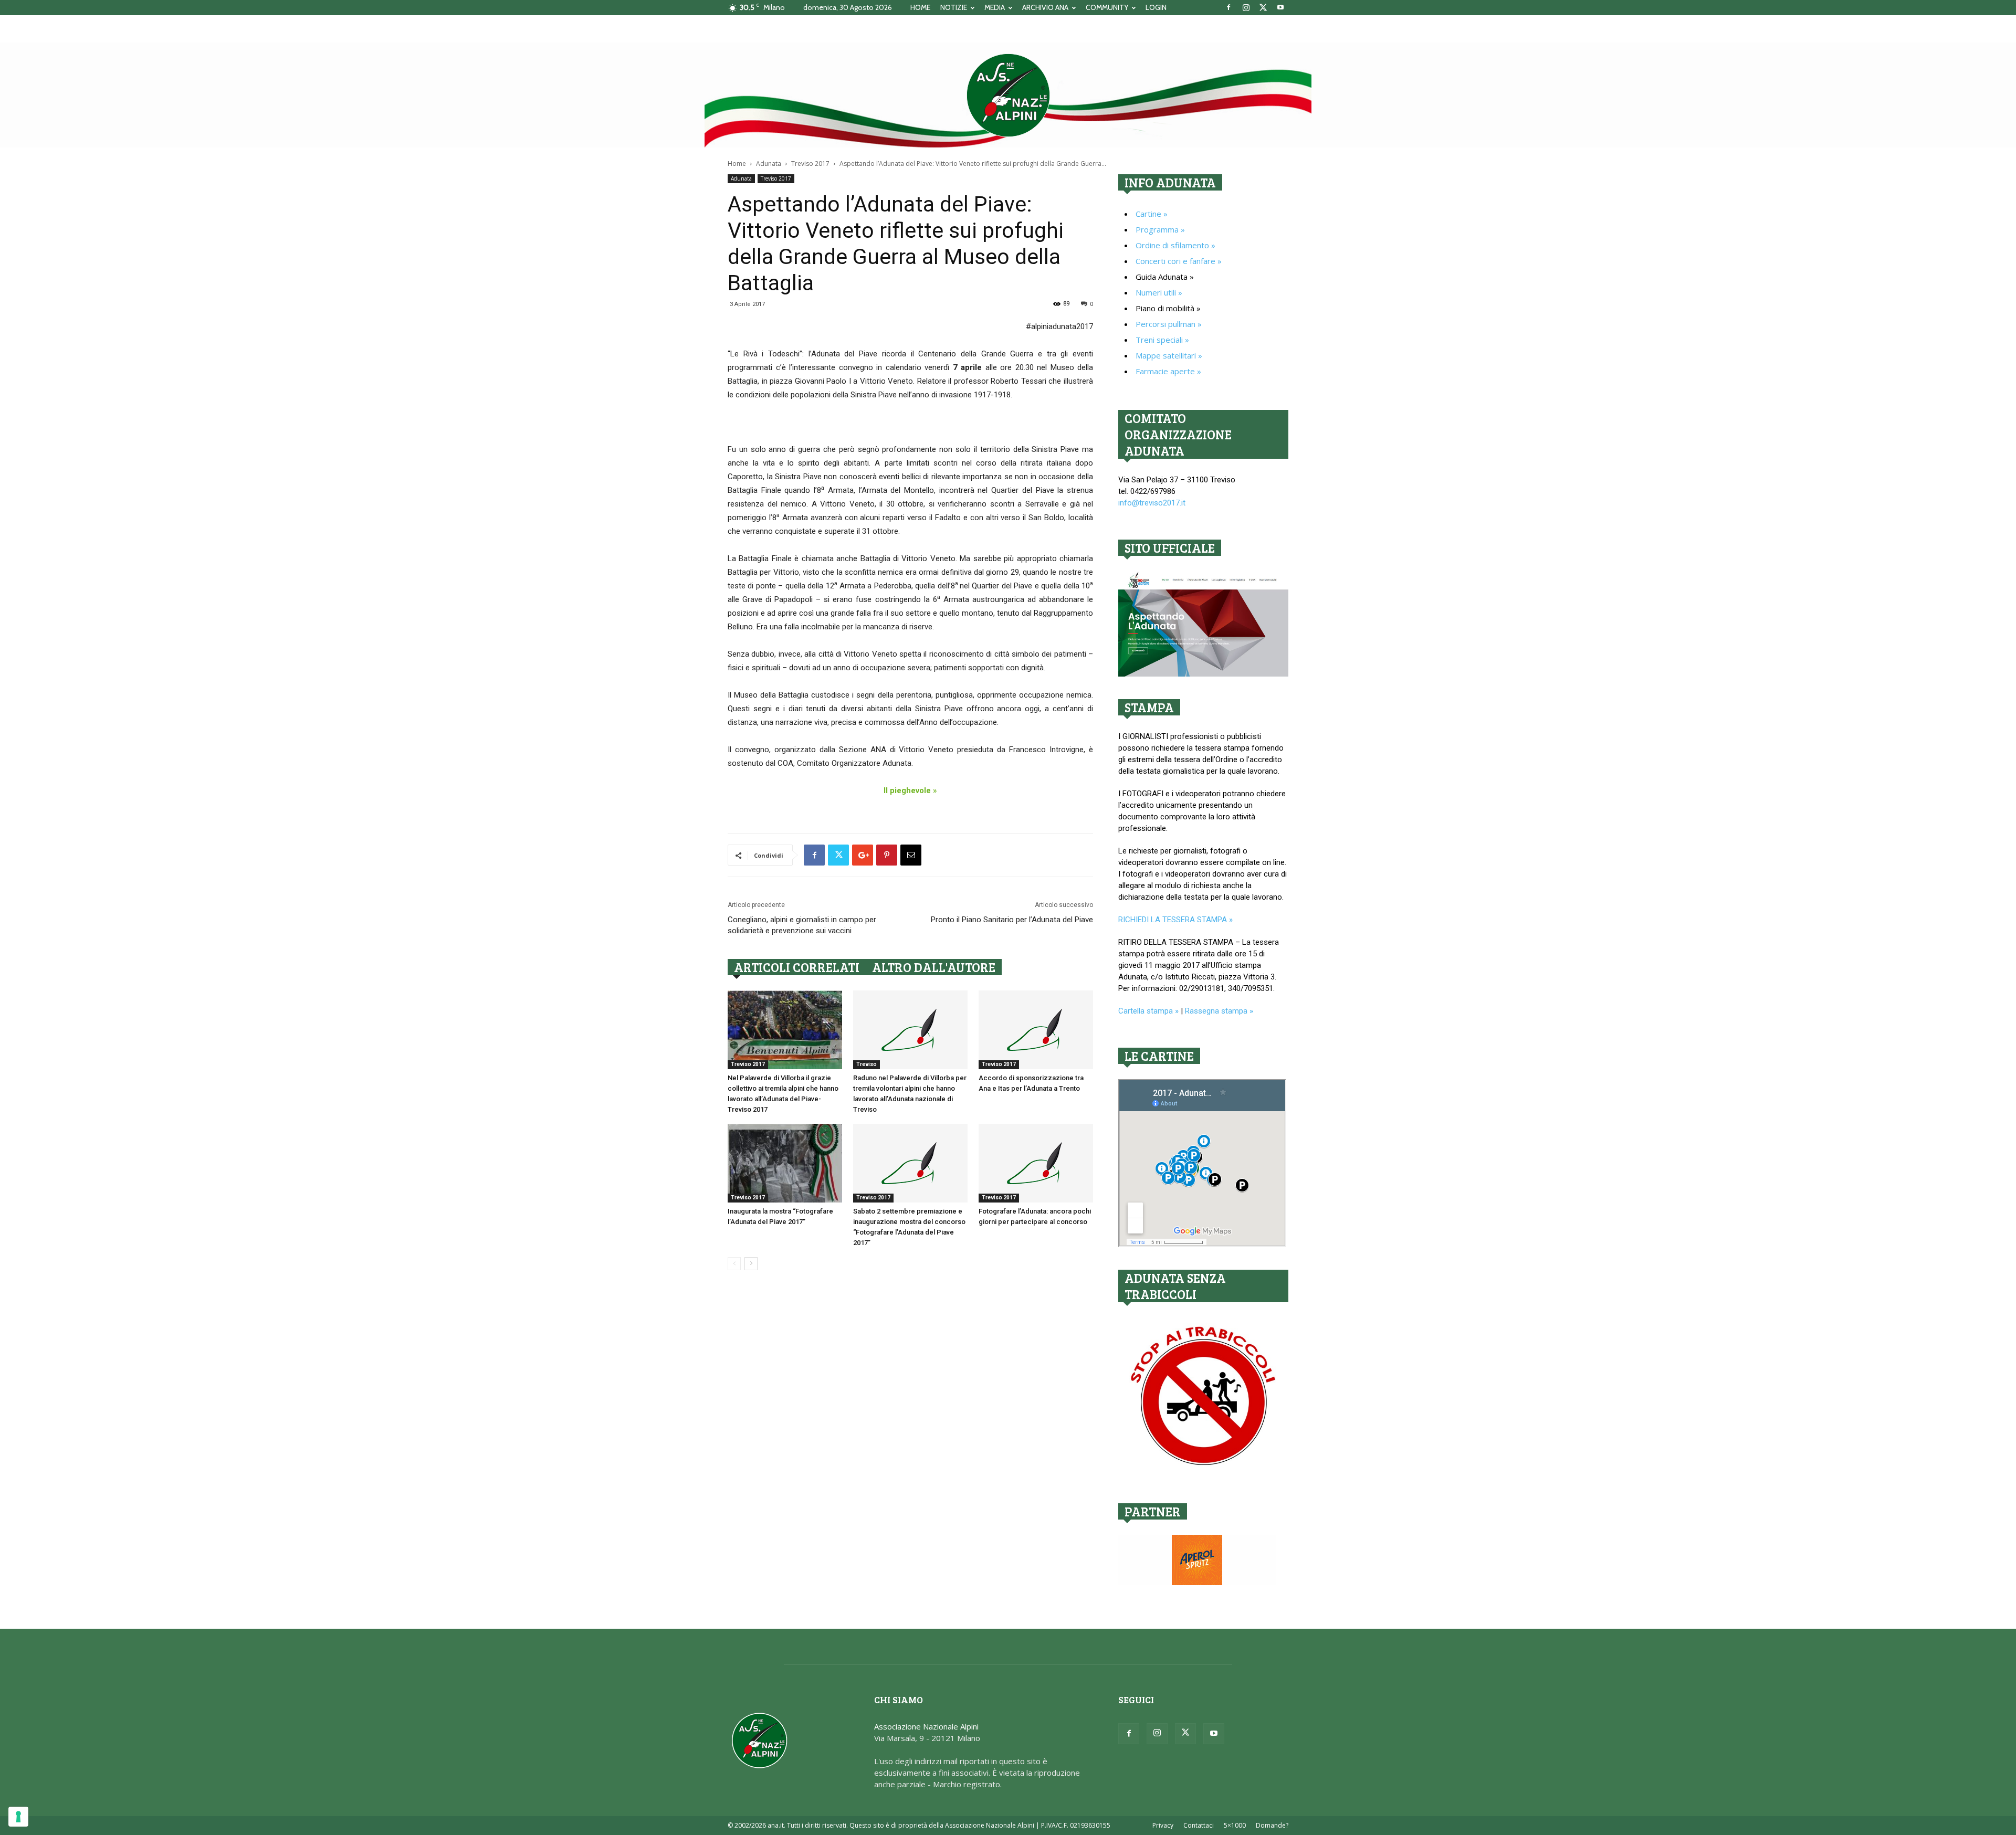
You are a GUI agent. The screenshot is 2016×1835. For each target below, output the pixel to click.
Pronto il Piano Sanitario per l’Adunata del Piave (1012, 920)
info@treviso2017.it (1152, 503)
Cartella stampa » (1148, 1011)
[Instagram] (1246, 7)
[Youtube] (1280, 7)
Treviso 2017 (810, 164)
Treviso (867, 1064)
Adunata (769, 164)
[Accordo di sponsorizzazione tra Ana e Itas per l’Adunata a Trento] (1036, 1030)
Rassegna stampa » (1219, 1011)
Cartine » (1152, 214)
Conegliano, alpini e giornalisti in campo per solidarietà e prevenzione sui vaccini (802, 925)
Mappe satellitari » (1169, 355)
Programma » (1160, 229)
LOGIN (1156, 7)
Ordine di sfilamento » (1175, 245)
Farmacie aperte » (1168, 371)
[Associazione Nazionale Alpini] (1008, 95)
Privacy (1163, 1825)
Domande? (1272, 1825)
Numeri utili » (1159, 292)
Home (737, 164)
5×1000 (1235, 1825)
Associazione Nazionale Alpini (926, 1726)
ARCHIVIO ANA (1045, 7)
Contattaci (1199, 1825)
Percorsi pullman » (1169, 324)
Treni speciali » (1162, 340)
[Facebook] (1228, 7)
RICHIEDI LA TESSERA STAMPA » (1175, 920)
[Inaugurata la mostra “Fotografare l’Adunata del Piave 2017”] (785, 1163)
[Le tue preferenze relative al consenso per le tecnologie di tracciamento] (18, 1817)
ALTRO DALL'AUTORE (934, 967)
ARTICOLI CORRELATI (797, 967)
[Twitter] (1263, 7)
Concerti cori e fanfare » (1179, 261)
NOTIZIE (954, 7)
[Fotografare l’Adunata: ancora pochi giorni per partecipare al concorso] (1036, 1163)
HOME (920, 7)
